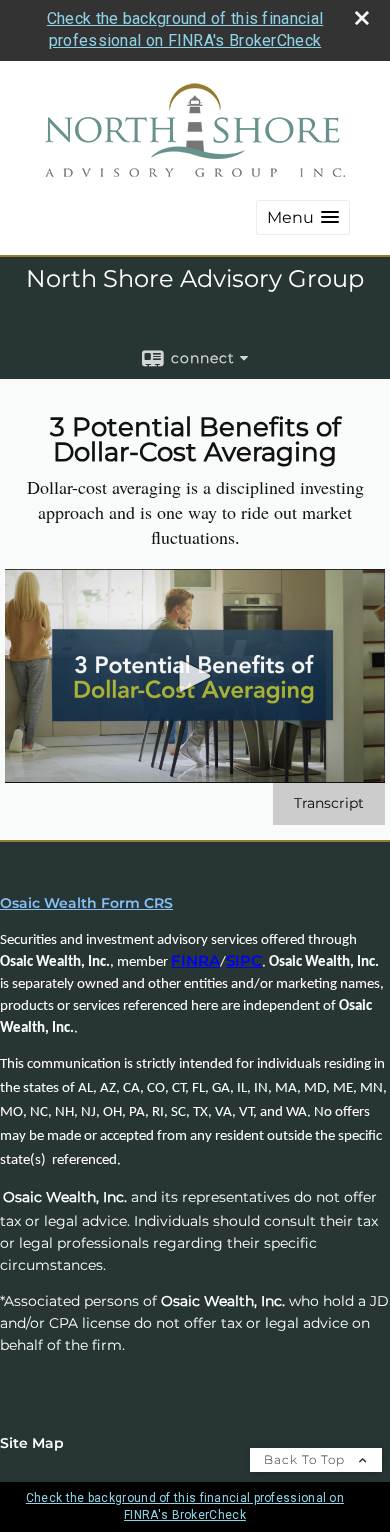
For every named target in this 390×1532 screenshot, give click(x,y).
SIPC (244, 961)
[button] (303, 217)
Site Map (32, 1443)
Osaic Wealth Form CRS (86, 903)
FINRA (195, 961)
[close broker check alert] (362, 18)
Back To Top (306, 1459)
